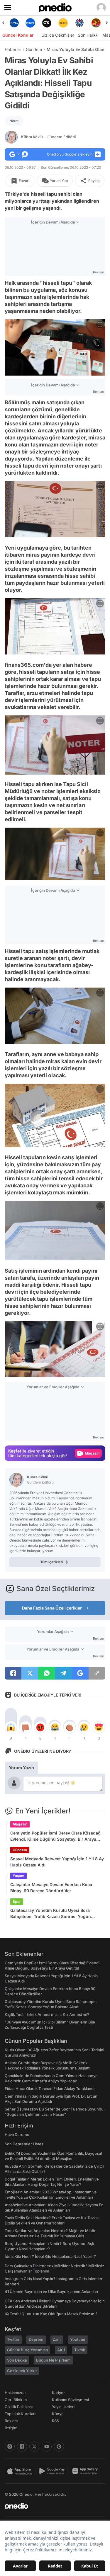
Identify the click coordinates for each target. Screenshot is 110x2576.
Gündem (34, 49)
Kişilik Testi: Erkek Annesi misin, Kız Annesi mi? (47, 2014)
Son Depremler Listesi (24, 2144)
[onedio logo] (51, 2506)
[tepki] (11, 1727)
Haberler (13, 49)
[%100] (47, 23)
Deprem (36, 2339)
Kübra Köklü (49, 137)
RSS (55, 2421)
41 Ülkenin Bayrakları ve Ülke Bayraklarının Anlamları (51, 2292)
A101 (61, 2350)
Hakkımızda (15, 2393)
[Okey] (31, 23)
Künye (58, 2414)
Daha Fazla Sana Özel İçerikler (52, 1608)
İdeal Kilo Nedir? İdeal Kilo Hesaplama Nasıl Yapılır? (50, 2256)
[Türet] (79, 23)
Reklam (11, 2421)
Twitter (13, 2339)
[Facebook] (22, 2447)
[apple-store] (21, 2471)
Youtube (78, 2339)
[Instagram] (10, 2447)
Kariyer (58, 2393)
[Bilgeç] (96, 23)
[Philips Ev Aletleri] (14, 23)
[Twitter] (34, 2447)
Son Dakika (17, 2360)
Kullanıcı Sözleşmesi (70, 2400)
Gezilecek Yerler (22, 2371)
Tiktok (80, 2350)
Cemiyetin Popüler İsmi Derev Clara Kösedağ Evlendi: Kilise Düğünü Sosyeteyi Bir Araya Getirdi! (55, 1836)
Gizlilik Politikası (19, 2407)
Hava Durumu (17, 2135)
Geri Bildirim (16, 2400)
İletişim (11, 2428)
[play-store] (53, 2471)
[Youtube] (47, 2447)
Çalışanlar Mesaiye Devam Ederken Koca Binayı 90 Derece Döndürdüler (51, 1888)
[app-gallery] (86, 2471)
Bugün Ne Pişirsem (53, 2360)
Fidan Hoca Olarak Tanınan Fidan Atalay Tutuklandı (50, 2089)
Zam (57, 2339)
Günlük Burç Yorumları (27, 2350)
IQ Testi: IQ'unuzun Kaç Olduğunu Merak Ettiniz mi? (51, 2314)
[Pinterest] (59, 2447)
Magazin (20, 1824)
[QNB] (63, 23)
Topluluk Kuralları (20, 2414)
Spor (17, 1901)
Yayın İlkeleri (63, 2407)
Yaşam (18, 1876)
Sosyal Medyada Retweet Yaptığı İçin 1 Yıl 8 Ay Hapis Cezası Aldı (57, 1862)
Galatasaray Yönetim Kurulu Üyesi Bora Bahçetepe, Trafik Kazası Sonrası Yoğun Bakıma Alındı (51, 1914)
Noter (14, 121)
